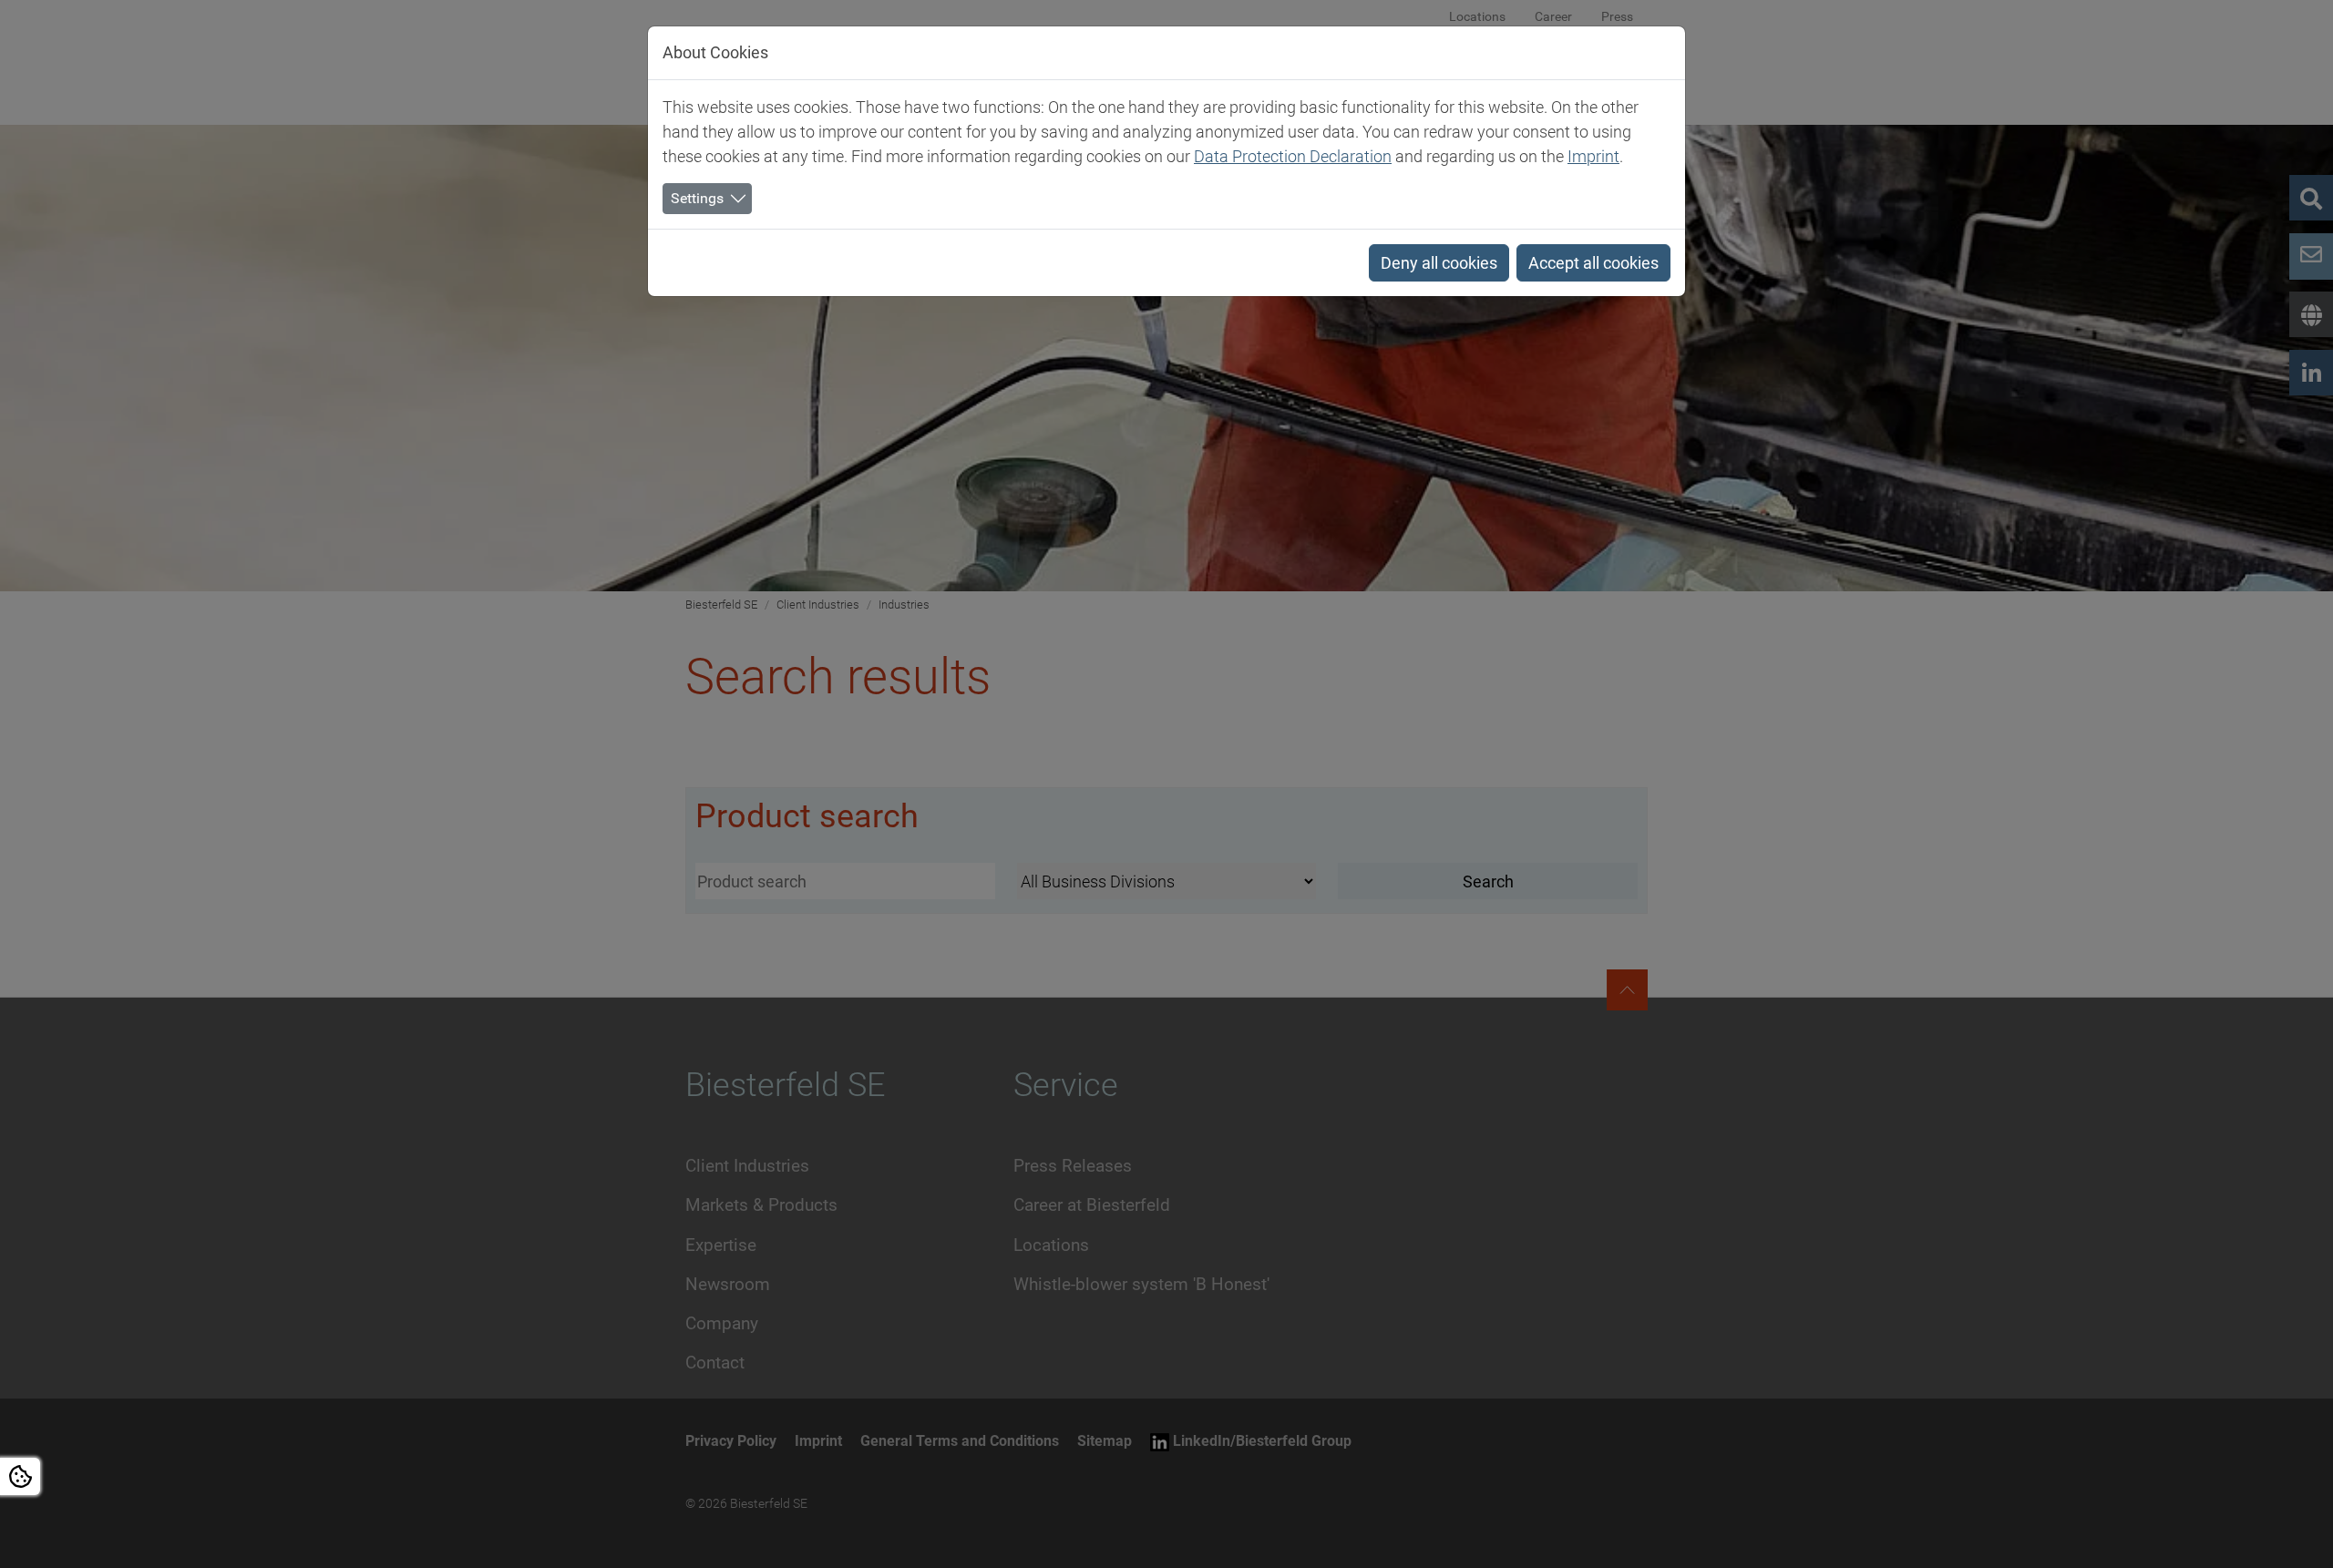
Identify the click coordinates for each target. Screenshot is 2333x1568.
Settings (697, 198)
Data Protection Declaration (1293, 156)
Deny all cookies (1439, 263)
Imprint (1593, 156)
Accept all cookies (1593, 263)
